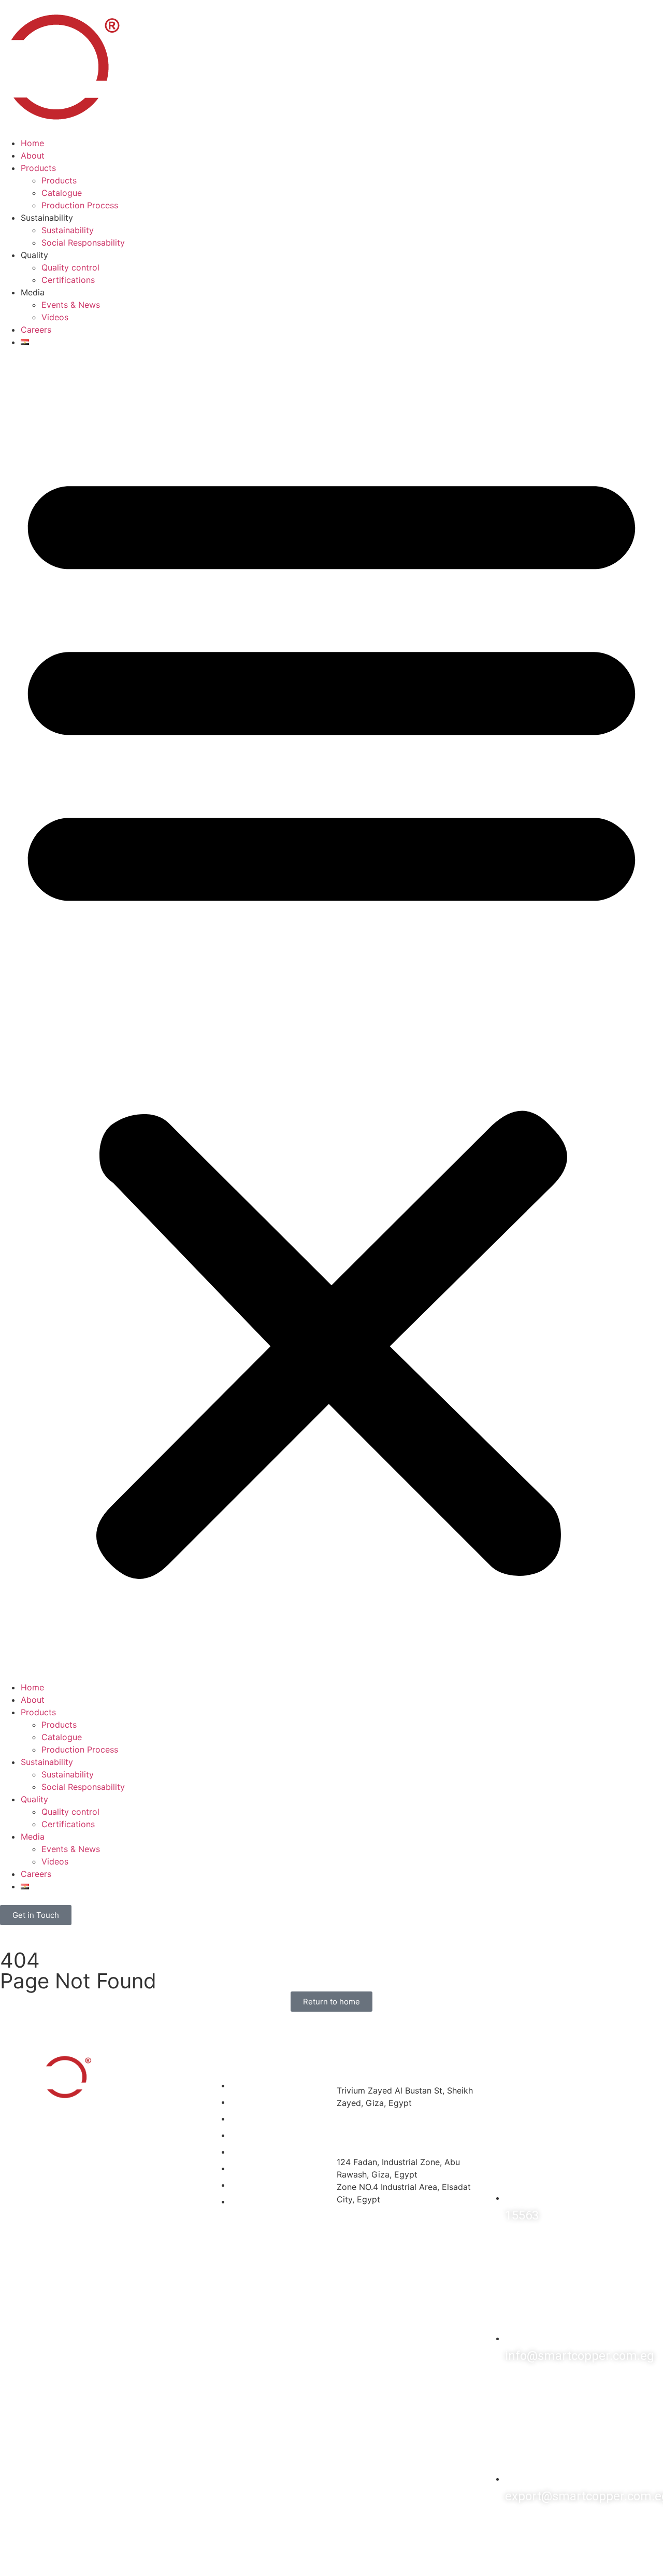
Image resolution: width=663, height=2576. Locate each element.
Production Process (80, 205)
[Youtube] (590, 2529)
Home (32, 143)
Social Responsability (83, 243)
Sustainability (68, 230)
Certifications (68, 280)
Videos (55, 317)
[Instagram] (528, 2529)
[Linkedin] (559, 2529)
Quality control (70, 267)
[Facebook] (497, 2529)
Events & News (71, 305)
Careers (36, 330)
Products (38, 168)
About (33, 155)
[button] (331, 1015)
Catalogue (62, 193)
